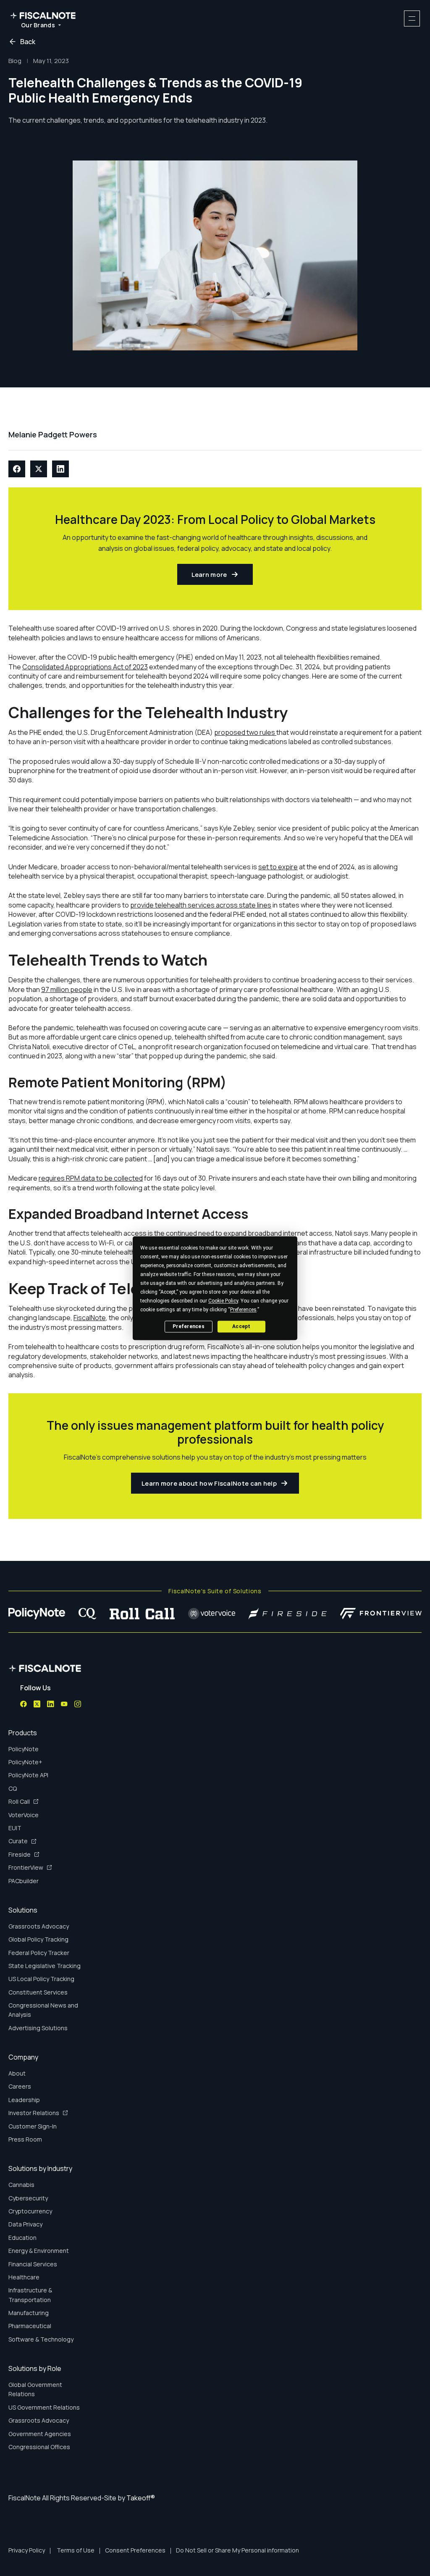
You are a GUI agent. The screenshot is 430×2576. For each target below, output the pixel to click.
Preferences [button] (243, 1310)
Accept (241, 1326)
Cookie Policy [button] (223, 1301)
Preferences (189, 1326)
